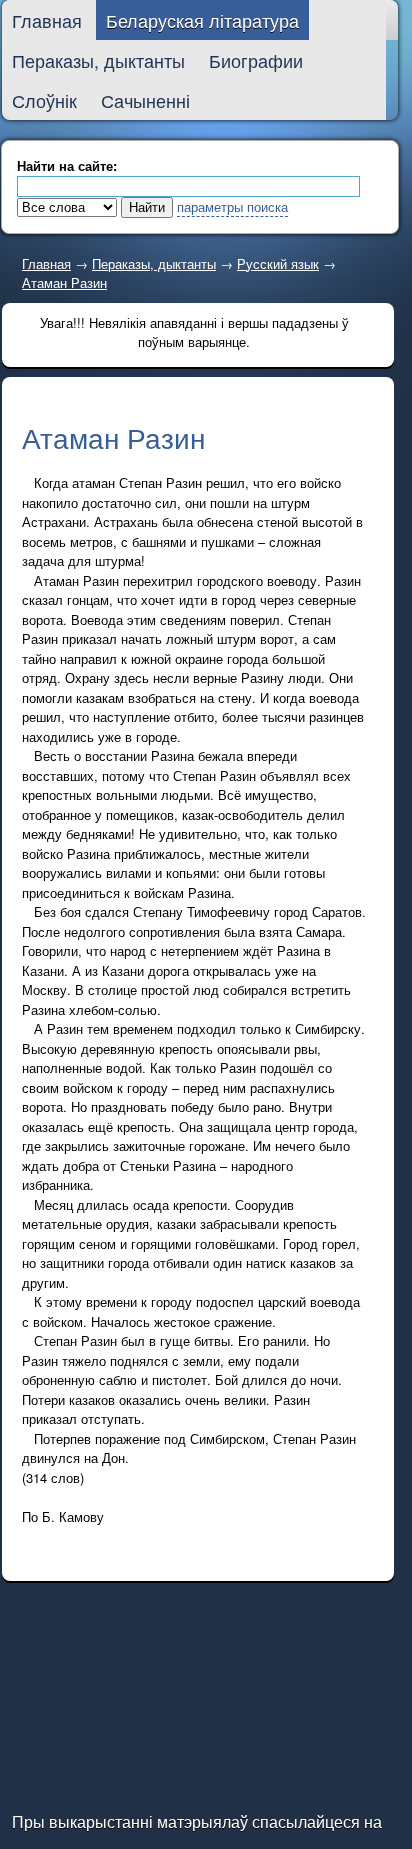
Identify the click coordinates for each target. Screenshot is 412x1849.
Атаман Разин (64, 282)
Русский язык (278, 263)
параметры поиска (232, 206)
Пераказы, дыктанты (154, 263)
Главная (46, 263)
